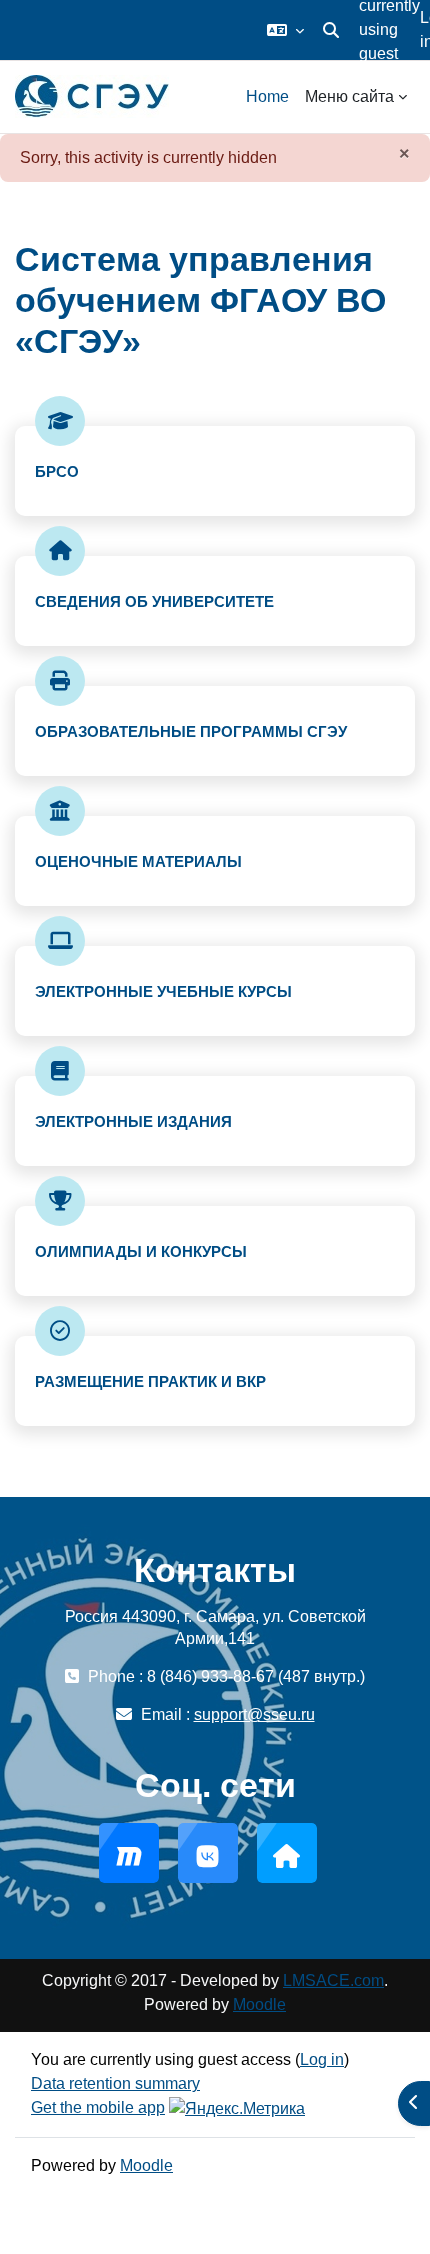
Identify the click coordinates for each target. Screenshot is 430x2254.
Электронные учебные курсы (163, 991)
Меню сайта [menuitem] (349, 96)
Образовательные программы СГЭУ (191, 731)
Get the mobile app (98, 2107)
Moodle (259, 2004)
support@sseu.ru (254, 1714)
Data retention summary (115, 2083)
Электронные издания (133, 1121)
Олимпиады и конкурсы (141, 1251)
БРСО (57, 471)
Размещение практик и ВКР (150, 1381)
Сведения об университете (154, 601)
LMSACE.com (333, 1980)
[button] (285, 30)
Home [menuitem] (267, 96)
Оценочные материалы (138, 861)
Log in (322, 2059)
